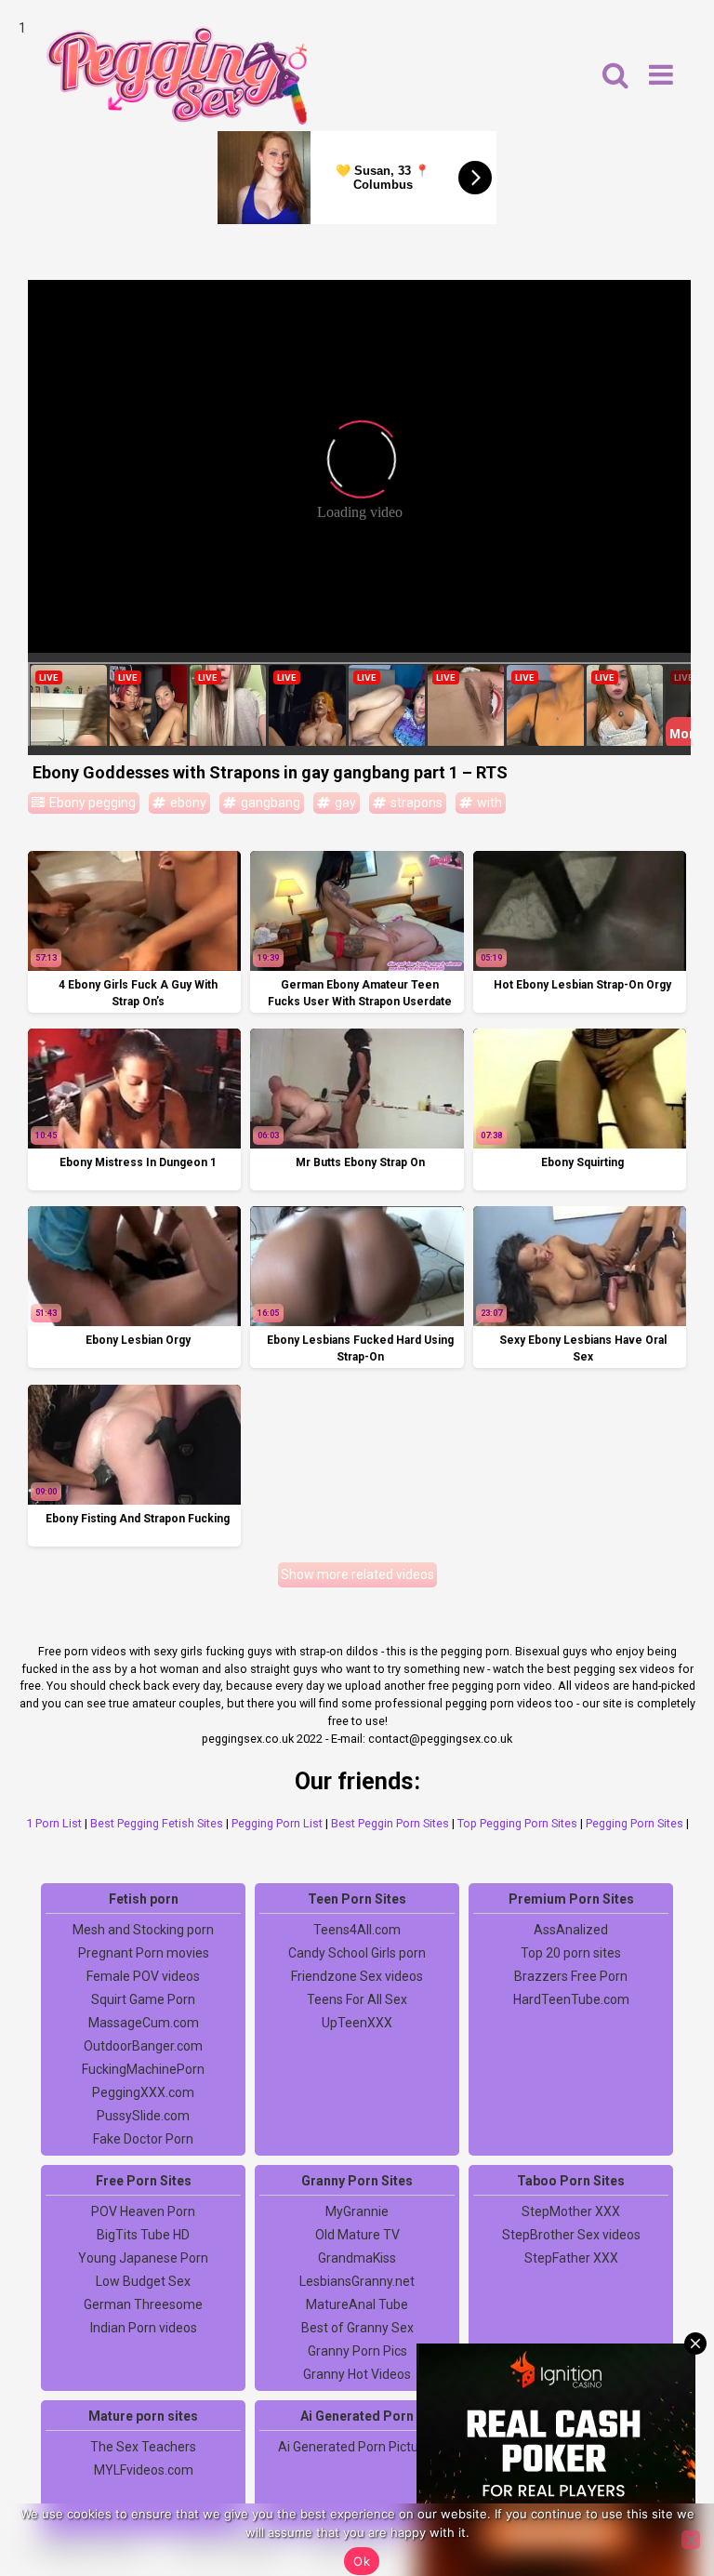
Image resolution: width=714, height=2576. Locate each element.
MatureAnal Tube (357, 2304)
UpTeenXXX (357, 2023)
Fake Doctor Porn (143, 2139)
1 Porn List (54, 1823)
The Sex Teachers (143, 2447)
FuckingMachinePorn (143, 2069)
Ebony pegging (91, 803)
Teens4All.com (357, 1930)
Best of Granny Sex (357, 2328)
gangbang (269, 803)
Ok (362, 2561)
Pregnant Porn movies (144, 1953)
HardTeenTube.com (571, 1999)
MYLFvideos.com (144, 2470)
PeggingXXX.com (143, 2092)
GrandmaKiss (357, 2258)
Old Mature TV (357, 2235)
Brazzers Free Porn (571, 1976)
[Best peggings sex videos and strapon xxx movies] (177, 75)
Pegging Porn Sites (635, 1823)
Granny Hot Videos (357, 2374)
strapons (415, 803)
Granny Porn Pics (357, 2351)
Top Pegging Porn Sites (517, 1823)
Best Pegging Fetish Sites (157, 1823)
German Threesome (143, 2304)
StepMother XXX (571, 2211)
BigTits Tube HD (143, 2235)
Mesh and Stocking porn (143, 1930)
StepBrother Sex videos (571, 2235)
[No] (691, 2540)
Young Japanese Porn (143, 2258)
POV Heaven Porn (143, 2211)
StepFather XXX (571, 2258)
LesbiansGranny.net (357, 2281)
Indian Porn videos (144, 2328)
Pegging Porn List (277, 1823)
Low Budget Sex (143, 2281)
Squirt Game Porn (143, 1999)
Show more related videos (357, 1574)
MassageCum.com (144, 2023)
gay (344, 803)
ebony (187, 803)
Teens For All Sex (357, 1999)
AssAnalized (571, 1930)
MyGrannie (357, 2211)
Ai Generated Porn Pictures (357, 2447)
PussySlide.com (143, 2116)
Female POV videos (143, 1976)
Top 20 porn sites (571, 1953)
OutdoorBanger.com (143, 2046)
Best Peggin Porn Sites (390, 1823)
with (488, 803)
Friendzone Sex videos (357, 1976)
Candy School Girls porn (357, 1953)
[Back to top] (658, 2492)
